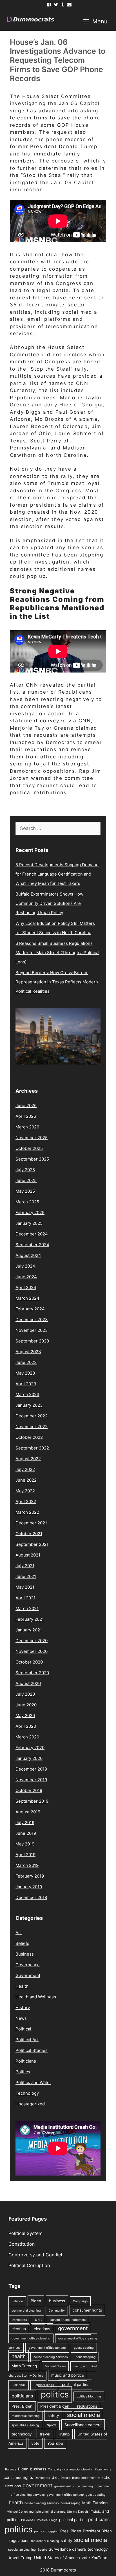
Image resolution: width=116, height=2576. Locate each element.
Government (28, 1975)
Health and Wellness (36, 1997)
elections (42, 2329)
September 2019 (32, 1801)
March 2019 (27, 1865)
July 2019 (25, 1823)
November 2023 (32, 1330)
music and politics (68, 2375)
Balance (17, 2301)
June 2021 (26, 1576)
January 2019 (29, 1887)
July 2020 (25, 1694)
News (21, 2018)
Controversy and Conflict (35, 2255)
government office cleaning (31, 2338)
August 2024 (28, 1255)
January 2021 (29, 1630)
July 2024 (25, 1266)
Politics (23, 2072)
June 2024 (26, 1277)
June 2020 (26, 1705)
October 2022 (29, 1437)
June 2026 (26, 1106)
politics (55, 2394)
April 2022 (26, 1501)
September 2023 (32, 1341)
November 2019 (31, 1780)
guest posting (84, 2348)
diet (38, 2319)
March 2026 (27, 1127)
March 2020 (27, 1737)
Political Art (27, 2040)
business (57, 2301)
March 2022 (27, 1512)
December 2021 (31, 1523)
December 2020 (32, 1641)
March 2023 (27, 1394)
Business (25, 1954)
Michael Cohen (55, 2366)
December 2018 (31, 1897)
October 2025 (29, 1148)
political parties (76, 2384)
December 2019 (31, 1769)
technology (22, 2434)
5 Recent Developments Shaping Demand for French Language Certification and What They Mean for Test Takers (57, 874)
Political (23, 2029)
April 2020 (26, 1726)
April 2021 (25, 1598)
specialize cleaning (25, 2425)
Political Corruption (29, 2265)
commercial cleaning (26, 2311)
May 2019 (25, 1844)
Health (22, 1986)
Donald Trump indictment (68, 2320)
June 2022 (26, 1480)
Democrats (19, 2320)
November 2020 (32, 1651)
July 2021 (25, 1566)
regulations (87, 2406)
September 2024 (32, 1245)
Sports (52, 2425)
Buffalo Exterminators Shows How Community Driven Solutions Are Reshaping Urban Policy (49, 903)
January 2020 (29, 1758)
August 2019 (28, 1812)
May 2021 (25, 1587)
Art (19, 1933)
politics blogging (89, 2396)
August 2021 (28, 1555)
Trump (64, 2434)
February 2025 (30, 1213)
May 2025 (25, 1191)
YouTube (55, 2443)
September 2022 (32, 1448)
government (73, 2328)
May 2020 (25, 1716)
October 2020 (29, 1662)
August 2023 (28, 1352)
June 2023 (26, 1362)
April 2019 (25, 1855)
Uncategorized (30, 2104)
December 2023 (32, 1320)
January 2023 (29, 1405)
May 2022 (25, 1491)
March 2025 (27, 1202)
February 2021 (30, 1619)
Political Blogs (44, 2385)
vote (35, 2443)
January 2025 (29, 1223)
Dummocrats (63, 2570)
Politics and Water (33, 2082)
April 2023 (26, 1384)
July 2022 (25, 1469)
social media (83, 2415)
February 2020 (30, 1748)
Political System (25, 2233)
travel (45, 2434)
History (23, 2008)
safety (53, 2415)
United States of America (57, 2558)
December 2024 (32, 1234)
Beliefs (22, 1943)
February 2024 (30, 1309)
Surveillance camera (83, 2425)
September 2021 (32, 1544)
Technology (27, 2093)
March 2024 (27, 1298)
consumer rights (87, 2310)
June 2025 (26, 1180)
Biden (36, 2301)
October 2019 (29, 1790)
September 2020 (32, 1673)
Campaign (80, 2301)
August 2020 (28, 1683)
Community (57, 2311)
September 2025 (32, 1159)
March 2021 (27, 1608)
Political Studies (32, 2050)
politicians (22, 2396)
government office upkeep (47, 2348)
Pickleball (19, 2385)
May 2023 (25, 1373)
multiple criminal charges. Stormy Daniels (59, 2512)
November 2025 (32, 1138)
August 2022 (28, 1459)
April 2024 (26, 1287)
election (19, 2329)
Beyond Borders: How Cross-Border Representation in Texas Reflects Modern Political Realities (57, 982)
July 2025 (25, 1170)
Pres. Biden (22, 2406)
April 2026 (26, 1116)
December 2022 (32, 1416)
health (19, 2356)
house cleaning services (51, 2357)
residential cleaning (26, 2416)
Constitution (22, 2244)
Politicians (26, 2061)
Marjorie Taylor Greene (42, 728)
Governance (28, 1965)
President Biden (55, 2406)
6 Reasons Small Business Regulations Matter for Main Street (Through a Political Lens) (57, 953)
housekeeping (86, 2357)
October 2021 (29, 1534)
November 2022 (32, 1427)
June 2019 (26, 1833)
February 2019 (30, 1876)
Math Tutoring (24, 2366)
